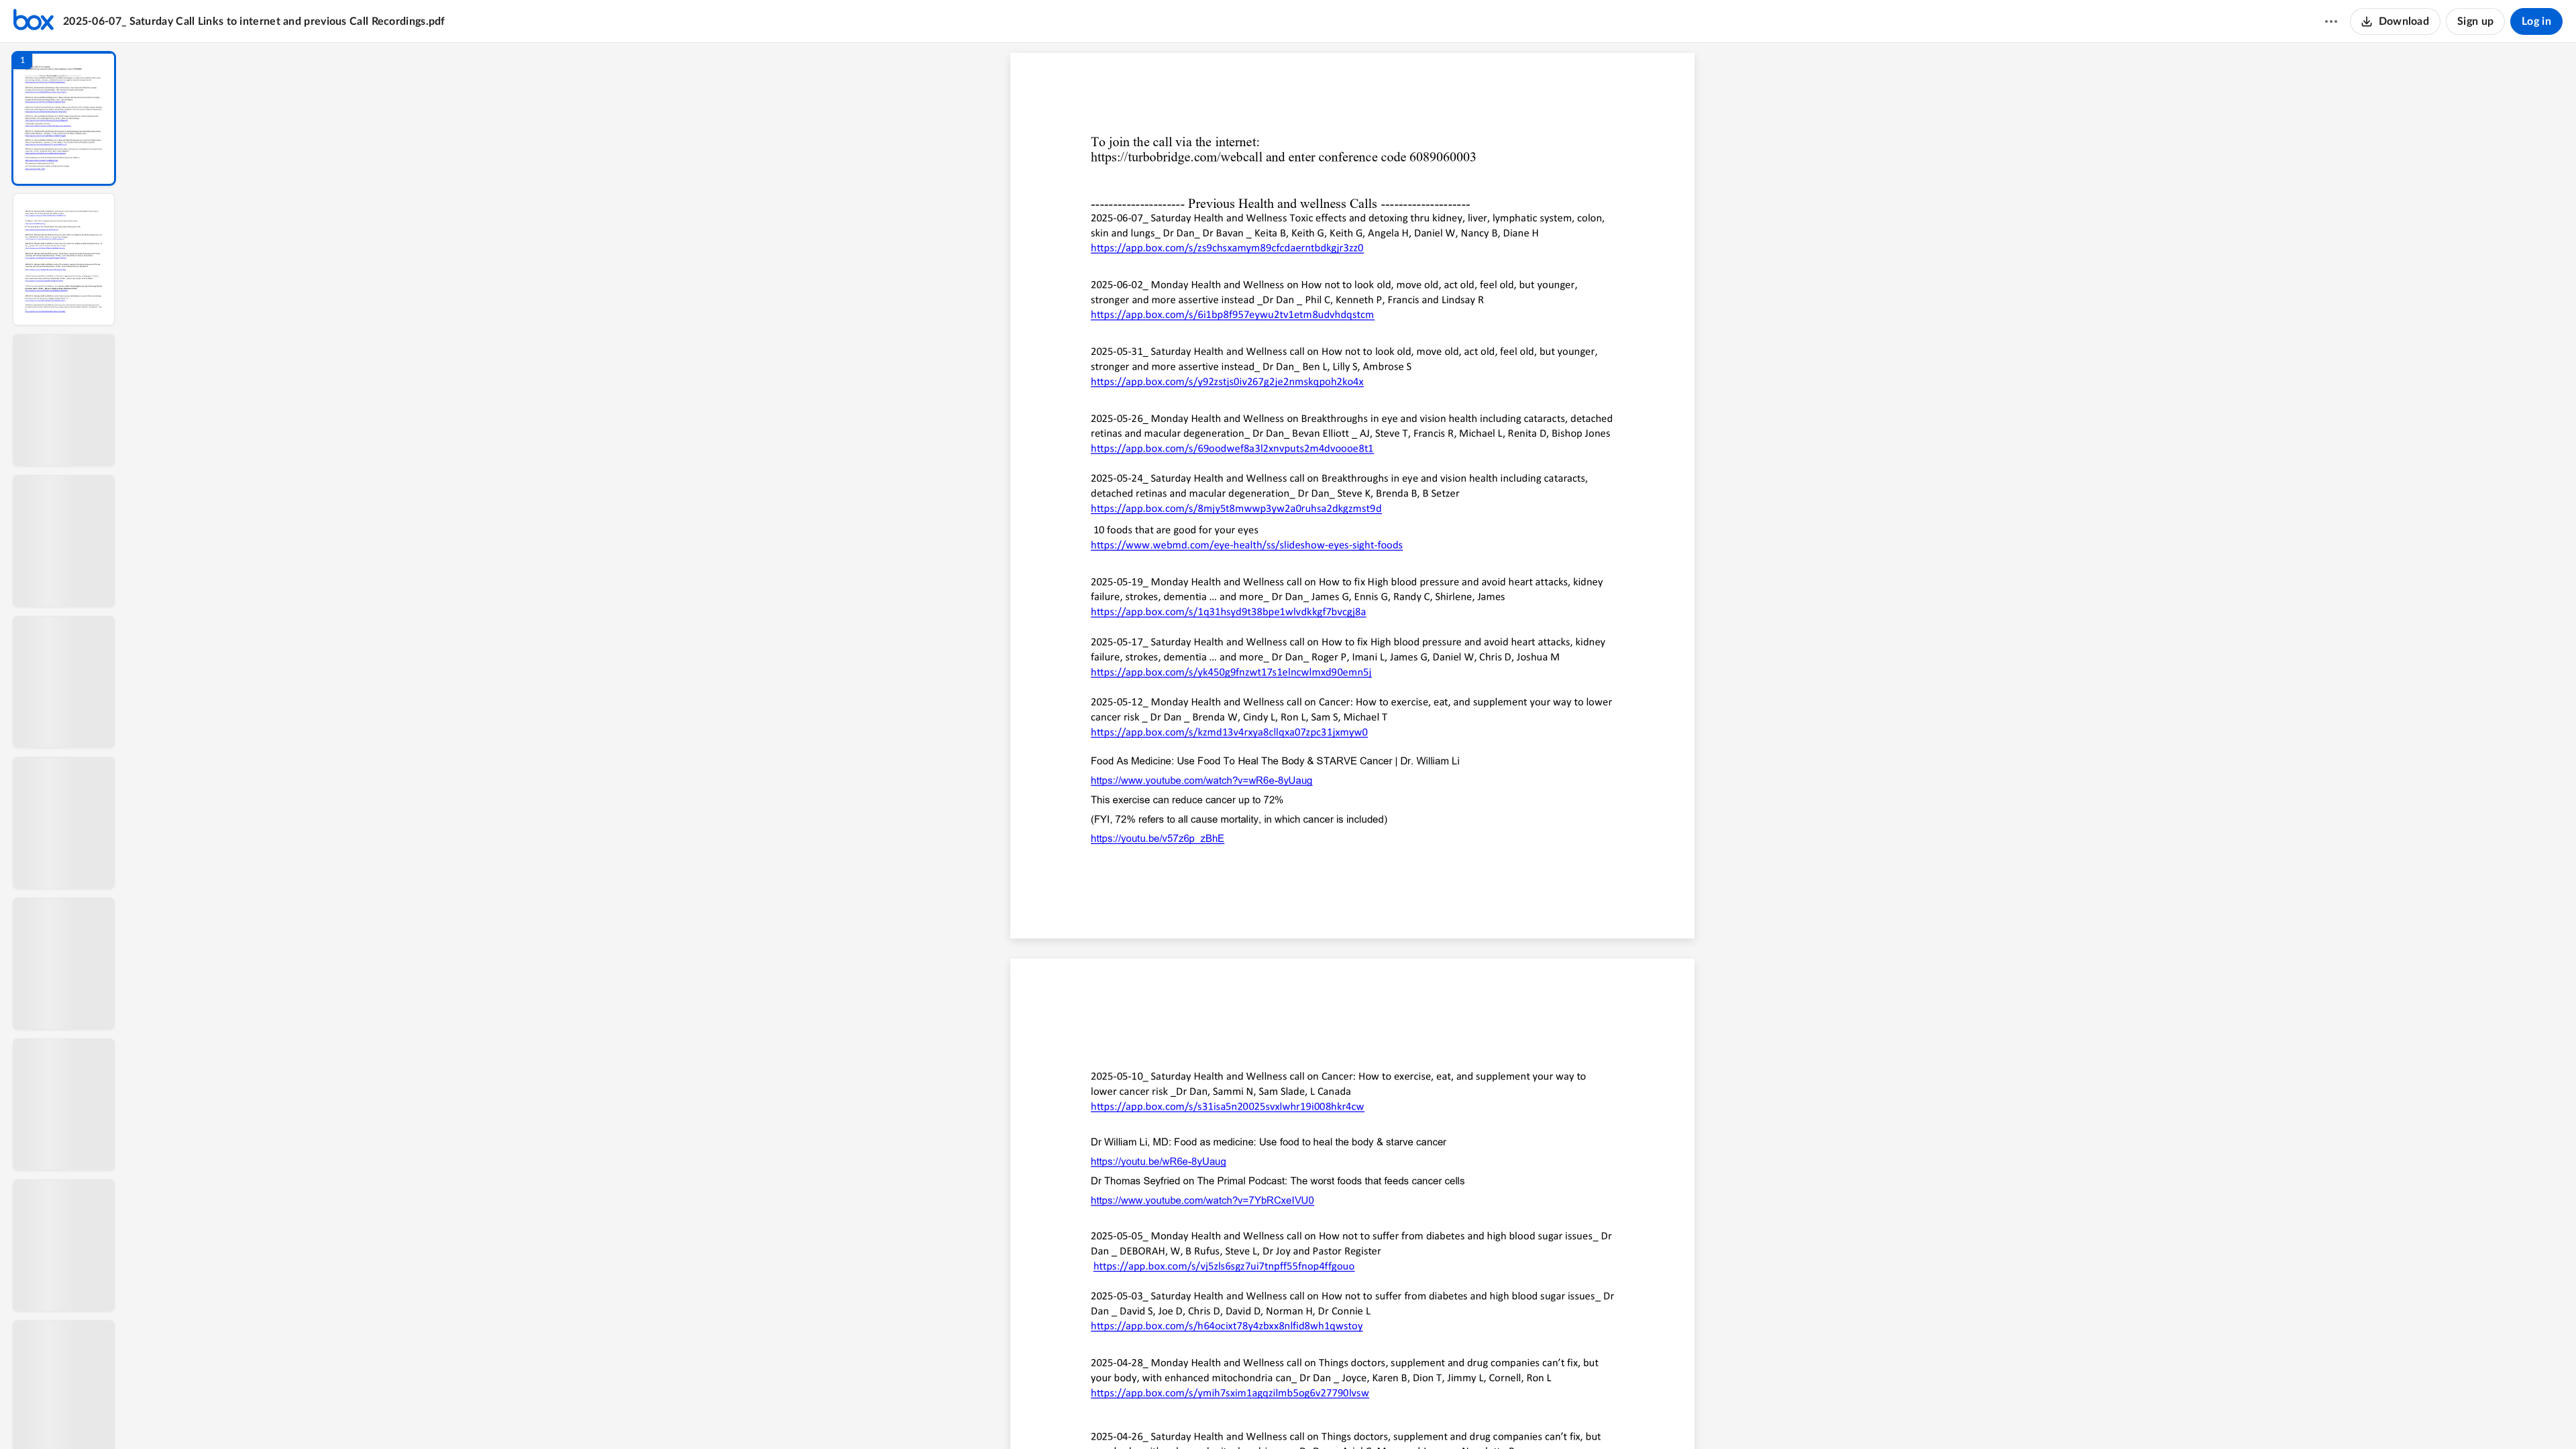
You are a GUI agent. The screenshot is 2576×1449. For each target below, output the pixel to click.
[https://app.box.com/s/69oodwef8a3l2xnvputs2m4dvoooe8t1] (1232, 448)
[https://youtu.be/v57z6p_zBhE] (1158, 839)
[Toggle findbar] (1253, 1416)
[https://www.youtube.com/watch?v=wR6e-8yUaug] (1201, 784)
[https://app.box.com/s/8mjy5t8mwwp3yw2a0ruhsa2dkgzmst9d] (1236, 512)
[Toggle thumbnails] (1229, 1416)
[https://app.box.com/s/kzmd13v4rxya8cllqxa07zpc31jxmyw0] (1229, 732)
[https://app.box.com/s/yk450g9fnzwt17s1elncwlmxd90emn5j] (1231, 672)
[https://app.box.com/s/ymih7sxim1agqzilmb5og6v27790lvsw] (1230, 1396)
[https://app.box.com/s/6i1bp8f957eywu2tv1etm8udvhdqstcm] (1232, 318)
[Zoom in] (1399, 1416)
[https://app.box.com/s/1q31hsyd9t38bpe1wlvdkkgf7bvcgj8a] (1228, 612)
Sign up (2475, 21)
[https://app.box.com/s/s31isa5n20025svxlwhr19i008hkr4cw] (1228, 1107)
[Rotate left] (1426, 1416)
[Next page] (1326, 1416)
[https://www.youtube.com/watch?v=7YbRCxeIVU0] (1202, 1204)
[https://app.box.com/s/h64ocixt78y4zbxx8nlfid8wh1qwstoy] (1227, 1330)
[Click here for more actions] (2331, 21)
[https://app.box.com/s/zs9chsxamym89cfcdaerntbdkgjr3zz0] (1227, 252)
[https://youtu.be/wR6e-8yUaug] (1158, 1165)
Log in (2536, 21)
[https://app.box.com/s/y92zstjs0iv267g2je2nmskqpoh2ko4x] (1227, 385)
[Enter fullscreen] (1476, 1416)
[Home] (34, 21)
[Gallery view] (1452, 1416)
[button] (64, 118)
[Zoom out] (1354, 1416)
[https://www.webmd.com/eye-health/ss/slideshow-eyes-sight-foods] (1247, 549)
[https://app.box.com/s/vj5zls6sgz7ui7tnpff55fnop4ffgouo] (1224, 1266)
